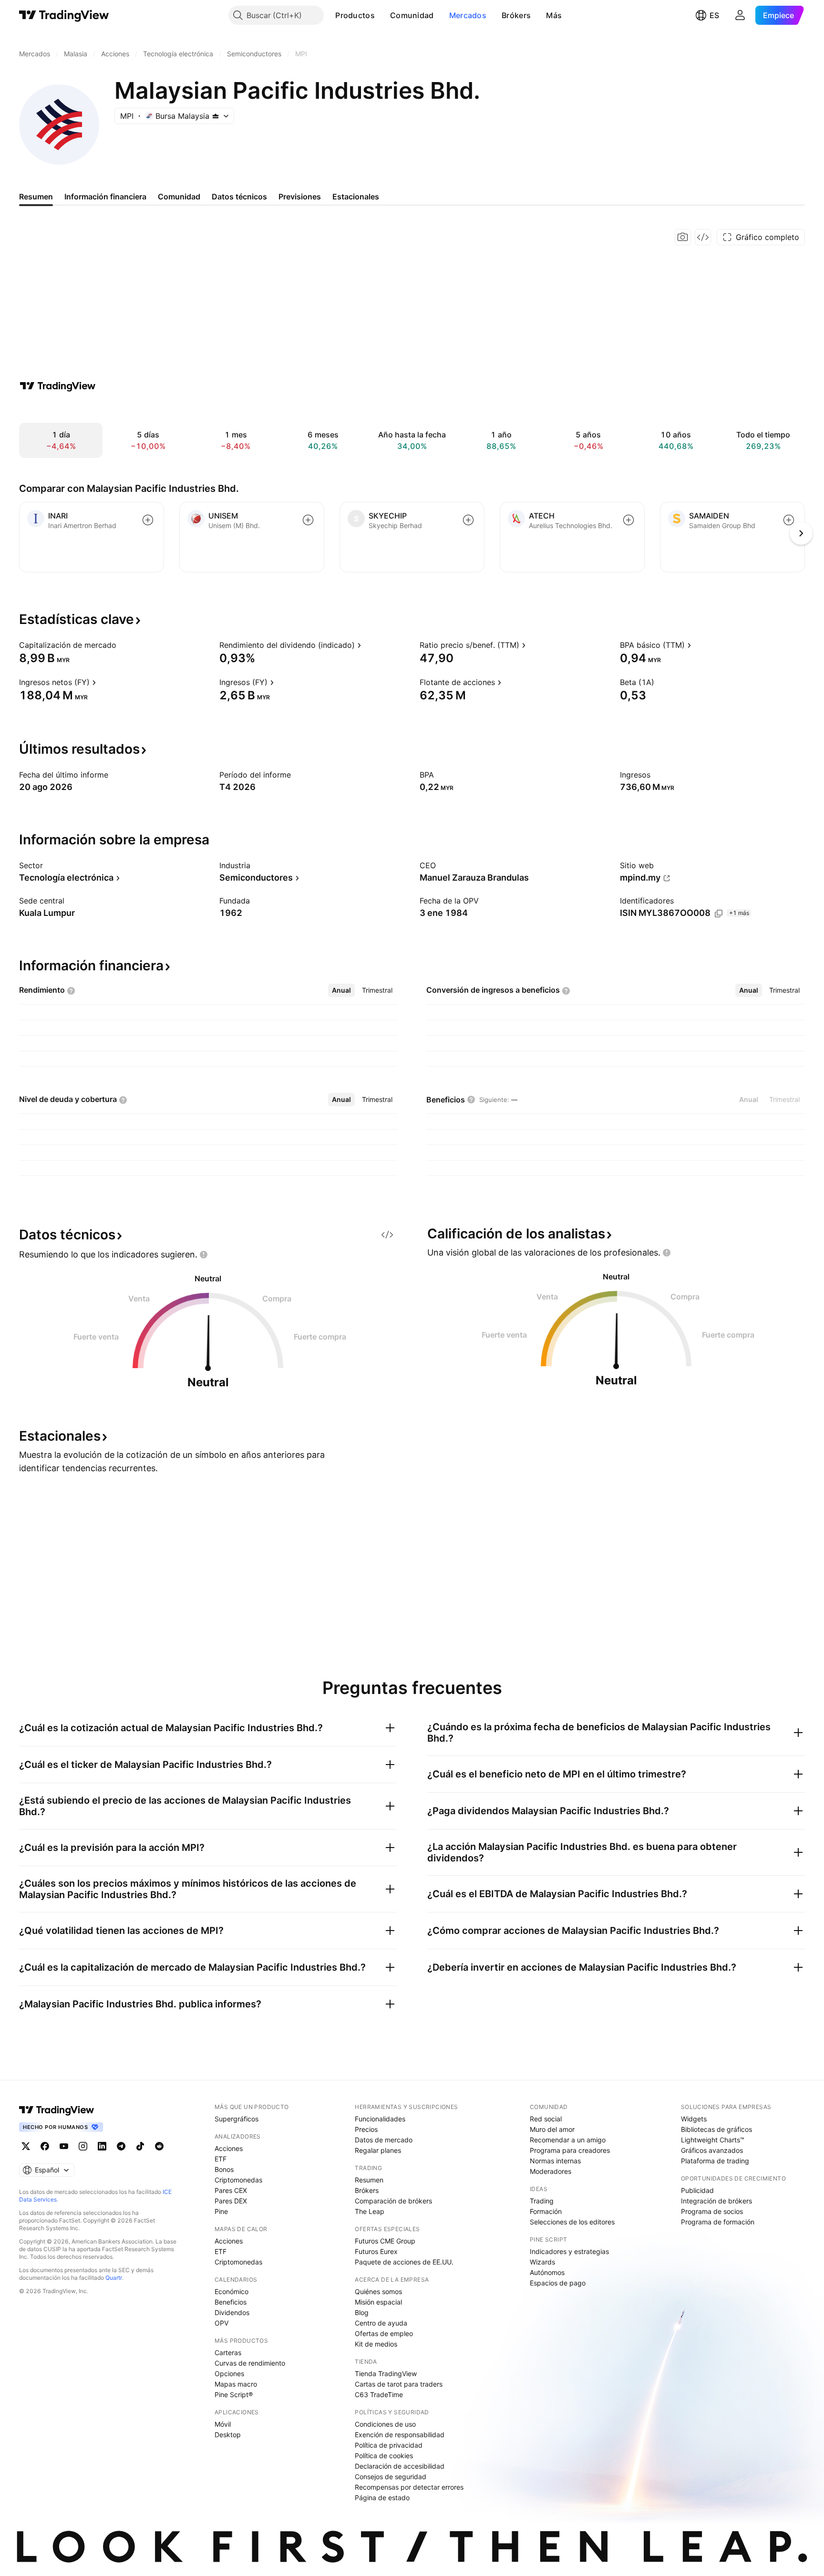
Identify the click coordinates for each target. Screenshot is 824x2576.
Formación (546, 2211)
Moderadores (551, 2171)
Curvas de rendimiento (250, 2363)
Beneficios (231, 2302)
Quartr (114, 2278)
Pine (221, 2211)
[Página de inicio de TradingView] (64, 15)
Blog (362, 2312)
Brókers (516, 15)
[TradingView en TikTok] (140, 2146)
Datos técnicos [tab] (239, 197)
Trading (542, 2201)
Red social (546, 2119)
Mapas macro (236, 2384)
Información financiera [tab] (105, 197)
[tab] (341, 990)
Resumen (369, 2180)
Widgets (694, 2119)
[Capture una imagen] (683, 237)
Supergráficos (237, 2119)
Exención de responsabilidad (400, 2435)
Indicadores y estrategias (569, 2251)
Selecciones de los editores (572, 2222)
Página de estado (382, 2498)
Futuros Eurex (376, 2251)
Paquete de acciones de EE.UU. (404, 2262)
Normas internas (555, 2161)
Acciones (229, 2148)
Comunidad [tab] (179, 197)
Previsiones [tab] (300, 197)
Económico (232, 2291)
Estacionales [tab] (356, 197)
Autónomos (547, 2272)
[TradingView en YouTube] (64, 2146)
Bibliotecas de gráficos (716, 2129)
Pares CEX (231, 2190)
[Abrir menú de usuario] (740, 15)
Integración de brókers (716, 2201)
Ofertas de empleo (384, 2333)
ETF (221, 2159)
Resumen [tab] (36, 197)
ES (714, 15)
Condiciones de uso (385, 2424)
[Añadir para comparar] (148, 520)
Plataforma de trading (715, 2161)
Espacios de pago (558, 2283)
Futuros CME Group (385, 2241)
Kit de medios (376, 2344)
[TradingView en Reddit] (159, 2146)
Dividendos (232, 2312)
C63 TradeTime (379, 2394)
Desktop (228, 2435)
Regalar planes (378, 2150)
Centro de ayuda (381, 2323)
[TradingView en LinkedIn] (102, 2146)
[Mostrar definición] (123, 645)
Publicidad (697, 2190)
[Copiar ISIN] (719, 914)
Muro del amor (552, 2129)
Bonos (224, 2169)
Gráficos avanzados (712, 2150)
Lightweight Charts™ (713, 2140)
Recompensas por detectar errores (409, 2487)
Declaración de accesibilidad (400, 2466)
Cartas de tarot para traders (399, 2384)
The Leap (370, 2211)
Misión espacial (378, 2302)
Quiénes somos (378, 2291)
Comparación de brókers (393, 2201)
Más (554, 15)
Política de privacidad (389, 2445)
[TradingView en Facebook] (45, 2146)
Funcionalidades (380, 2119)
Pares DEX (231, 2201)
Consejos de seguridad (391, 2477)
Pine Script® (234, 2394)
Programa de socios (712, 2211)
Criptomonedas (238, 2180)
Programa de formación (718, 2222)
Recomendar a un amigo (568, 2140)
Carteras (228, 2353)
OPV (221, 2323)
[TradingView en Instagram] (83, 2146)
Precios (366, 2129)
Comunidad (412, 15)
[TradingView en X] (26, 2146)
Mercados (468, 15)
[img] (216, 116)
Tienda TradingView (386, 2373)
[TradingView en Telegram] (121, 2146)
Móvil (223, 2424)
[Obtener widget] (703, 237)
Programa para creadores (570, 2150)
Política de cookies (384, 2456)
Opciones (229, 2373)
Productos (355, 15)
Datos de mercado (384, 2140)
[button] (382, 15)
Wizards (542, 2262)
